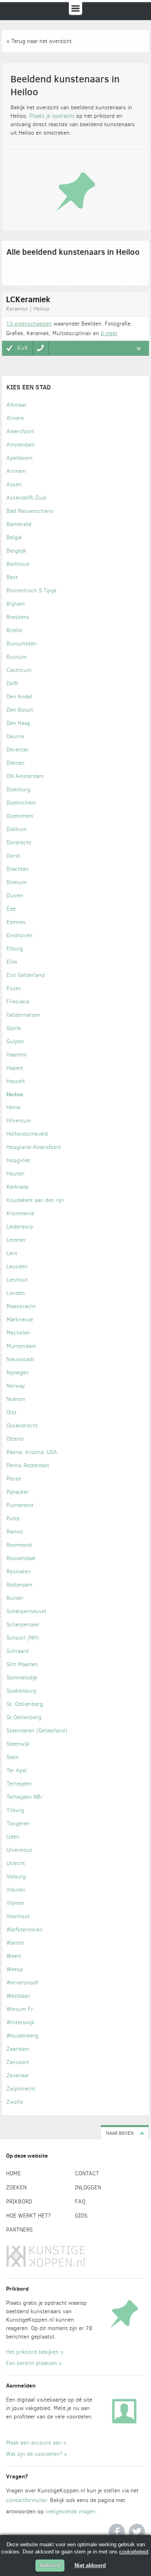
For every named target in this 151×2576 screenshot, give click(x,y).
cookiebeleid (134, 2552)
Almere (15, 418)
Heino (13, 1107)
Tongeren (18, 1823)
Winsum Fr (20, 2009)
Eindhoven (20, 935)
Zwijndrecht (21, 2089)
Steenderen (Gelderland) (37, 1731)
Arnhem (16, 471)
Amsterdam (21, 445)
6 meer (109, 333)
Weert (14, 1956)
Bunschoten (22, 644)
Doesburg (19, 789)
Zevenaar (18, 2075)
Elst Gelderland (26, 975)
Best (12, 577)
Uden (13, 1837)
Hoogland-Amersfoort (34, 1147)
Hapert (15, 1068)
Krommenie (20, 1213)
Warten (15, 1943)
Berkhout (18, 564)
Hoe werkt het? (28, 2216)
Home (13, 2174)
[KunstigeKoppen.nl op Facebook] (117, 2532)
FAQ (80, 2202)
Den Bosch (20, 710)
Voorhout (18, 1916)
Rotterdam (19, 1585)
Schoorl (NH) (23, 1638)
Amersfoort (20, 431)
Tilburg (15, 1810)
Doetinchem (21, 803)
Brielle (14, 630)
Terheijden (19, 1784)
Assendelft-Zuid (26, 498)
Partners (19, 2230)
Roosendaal (21, 1558)
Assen (14, 484)
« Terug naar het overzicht (39, 41)
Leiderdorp (20, 1227)
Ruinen (15, 1598)
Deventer (18, 750)
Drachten (18, 869)
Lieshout (17, 1280)
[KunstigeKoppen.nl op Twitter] (137, 2532)
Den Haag (18, 723)
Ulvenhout (19, 1850)
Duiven (15, 896)
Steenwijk (18, 1744)
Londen (16, 1293)
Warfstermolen (25, 1930)
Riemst (15, 1532)
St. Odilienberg (25, 1704)
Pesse (14, 1479)
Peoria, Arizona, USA (32, 1452)
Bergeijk (16, 551)
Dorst (13, 856)
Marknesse (20, 1320)
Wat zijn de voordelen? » (37, 2454)
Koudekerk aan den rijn (35, 1200)
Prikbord (19, 2202)
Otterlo (15, 1439)
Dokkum (17, 829)
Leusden (17, 1266)
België (14, 538)
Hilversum (19, 1121)
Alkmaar (17, 405)
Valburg (16, 1877)
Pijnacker (18, 1492)
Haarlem (17, 1055)
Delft (12, 683)
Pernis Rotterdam (28, 1465)
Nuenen (16, 1399)
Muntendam (21, 1346)
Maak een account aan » (36, 2443)
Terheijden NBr (25, 1797)
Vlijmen (15, 1903)
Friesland (18, 1002)
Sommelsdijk (22, 1678)
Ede (11, 909)
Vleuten (16, 1890)
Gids (81, 2216)
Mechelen (18, 1333)
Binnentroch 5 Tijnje (31, 591)
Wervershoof (22, 1983)
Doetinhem (20, 816)
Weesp (15, 1969)
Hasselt (16, 1081)
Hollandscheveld (27, 1134)
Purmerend (20, 1505)
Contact (87, 2174)
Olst (11, 1412)
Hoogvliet (18, 1160)
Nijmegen (18, 1373)
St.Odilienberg (24, 1717)
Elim (12, 962)
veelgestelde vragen (70, 2511)
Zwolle (15, 2102)
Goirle (14, 1028)
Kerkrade (18, 1187)
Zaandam (18, 2049)
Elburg (15, 949)
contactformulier (26, 2500)
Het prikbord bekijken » (35, 2352)
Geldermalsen (23, 1015)
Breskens (18, 617)
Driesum (17, 882)
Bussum (17, 657)
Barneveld (19, 524)
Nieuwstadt (20, 1359)
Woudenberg (22, 2036)
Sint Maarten (22, 1664)
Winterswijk (21, 2022)
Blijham (16, 604)
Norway (16, 1386)
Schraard (18, 1651)
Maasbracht (21, 1306)
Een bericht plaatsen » (34, 2363)
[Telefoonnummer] (41, 348)
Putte (13, 1518)
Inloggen (88, 2188)
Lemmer (16, 1240)
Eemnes (16, 922)
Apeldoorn (20, 458)
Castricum (19, 670)
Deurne (15, 736)
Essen (14, 988)
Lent (12, 1253)
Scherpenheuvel (26, 1611)
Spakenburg (21, 1691)
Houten (16, 1174)
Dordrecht (19, 843)
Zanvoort (18, 2062)
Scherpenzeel (23, 1625)
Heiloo (15, 1094)
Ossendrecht (22, 1426)
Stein (13, 1757)
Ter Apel (17, 1770)
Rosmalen (19, 1572)
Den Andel (19, 697)
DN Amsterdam (25, 776)
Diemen (16, 763)
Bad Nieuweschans (30, 511)
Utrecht (16, 1863)
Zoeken (16, 2188)
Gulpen (15, 1041)
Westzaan (18, 1996)
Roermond (19, 1545)
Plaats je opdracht (52, 116)
